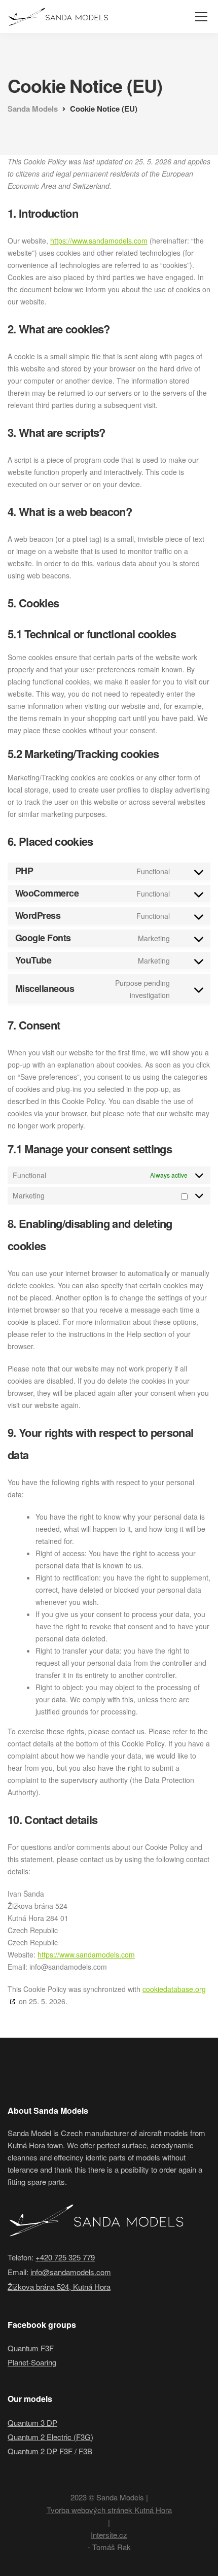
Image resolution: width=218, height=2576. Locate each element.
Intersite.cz (109, 2535)
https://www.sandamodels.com (99, 241)
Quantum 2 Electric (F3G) (50, 2437)
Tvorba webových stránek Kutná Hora (109, 2510)
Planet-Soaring (32, 2362)
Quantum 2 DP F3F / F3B (50, 2451)
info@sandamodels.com (71, 2272)
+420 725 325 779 (65, 2257)
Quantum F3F (31, 2348)
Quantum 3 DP (32, 2423)
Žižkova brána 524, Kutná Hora (59, 2287)
